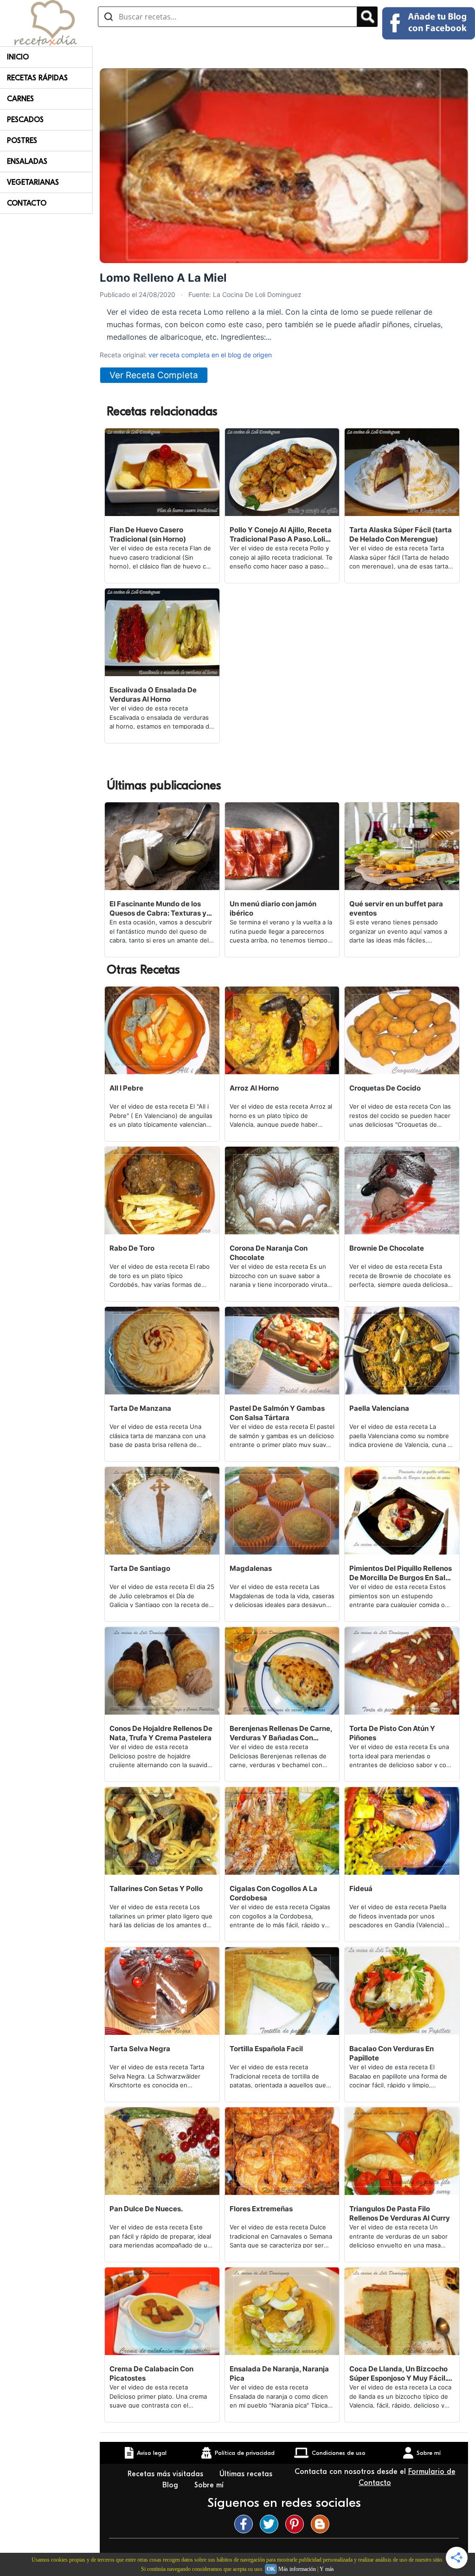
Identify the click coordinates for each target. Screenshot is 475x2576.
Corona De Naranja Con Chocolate (269, 1253)
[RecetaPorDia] (46, 22)
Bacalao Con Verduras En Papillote (392, 2053)
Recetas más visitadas (167, 2474)
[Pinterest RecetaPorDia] (297, 2524)
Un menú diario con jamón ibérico (273, 908)
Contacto (27, 203)
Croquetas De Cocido (385, 1088)
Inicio (18, 57)
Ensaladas (27, 161)
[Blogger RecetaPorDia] (322, 2524)
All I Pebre (126, 1088)
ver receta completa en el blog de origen (210, 355)
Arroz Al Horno (254, 1088)
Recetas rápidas (37, 78)
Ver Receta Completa (154, 375)
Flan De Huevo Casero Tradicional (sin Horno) (148, 534)
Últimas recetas (246, 2474)
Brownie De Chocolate (387, 1248)
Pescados (25, 120)
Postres (22, 141)
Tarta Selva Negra (140, 2049)
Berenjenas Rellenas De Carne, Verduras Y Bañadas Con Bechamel (281, 1733)
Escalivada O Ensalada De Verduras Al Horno (153, 694)
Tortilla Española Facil (266, 2049)
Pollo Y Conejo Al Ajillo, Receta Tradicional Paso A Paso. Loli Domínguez (281, 535)
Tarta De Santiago (140, 1568)
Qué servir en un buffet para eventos (396, 908)
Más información (297, 2569)
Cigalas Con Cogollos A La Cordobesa (273, 1893)
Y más (327, 2569)
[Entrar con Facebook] (429, 23)
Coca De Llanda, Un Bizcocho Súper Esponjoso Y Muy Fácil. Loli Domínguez (398, 2374)
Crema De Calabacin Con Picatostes (151, 2373)
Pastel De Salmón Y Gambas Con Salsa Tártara (277, 1413)
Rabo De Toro (132, 1248)
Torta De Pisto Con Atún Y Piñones (392, 1733)
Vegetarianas (33, 182)
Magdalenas (251, 1568)
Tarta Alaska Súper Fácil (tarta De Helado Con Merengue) (401, 534)
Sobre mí (210, 2485)
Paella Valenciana (379, 1408)
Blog (171, 2485)
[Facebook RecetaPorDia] (246, 2524)
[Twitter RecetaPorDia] (271, 2524)
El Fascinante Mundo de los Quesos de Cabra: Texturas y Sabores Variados (158, 909)
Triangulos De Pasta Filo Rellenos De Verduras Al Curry (400, 2213)
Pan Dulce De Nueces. (146, 2209)
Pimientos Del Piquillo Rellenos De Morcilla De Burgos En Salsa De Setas (401, 1573)
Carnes (20, 99)
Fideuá (361, 1888)
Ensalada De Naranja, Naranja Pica (279, 2373)
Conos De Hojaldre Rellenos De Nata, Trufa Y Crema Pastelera (161, 1733)
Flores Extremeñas (261, 2209)
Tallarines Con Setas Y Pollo (156, 1888)
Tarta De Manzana (140, 1408)
